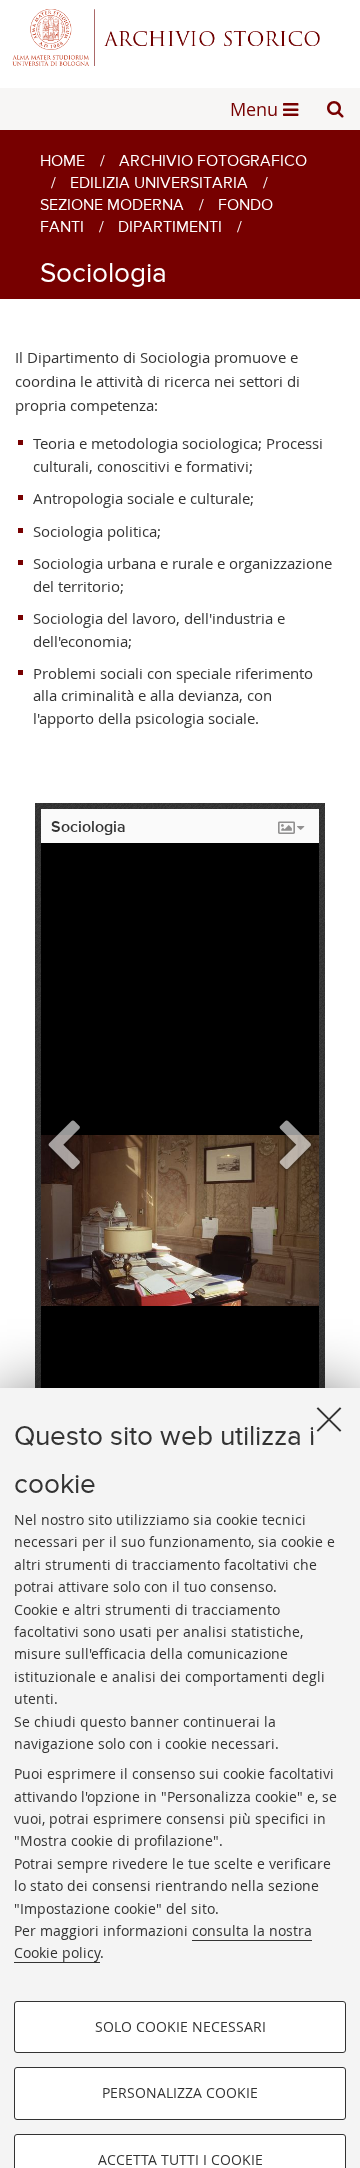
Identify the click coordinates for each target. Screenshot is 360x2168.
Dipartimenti (170, 228)
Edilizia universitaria (159, 184)
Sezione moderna (112, 206)
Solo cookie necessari (180, 2026)
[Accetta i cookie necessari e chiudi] (329, 1419)
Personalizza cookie (180, 2092)
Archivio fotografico (213, 162)
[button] (335, 109)
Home (62, 162)
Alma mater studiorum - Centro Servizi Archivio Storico (180, 37)
